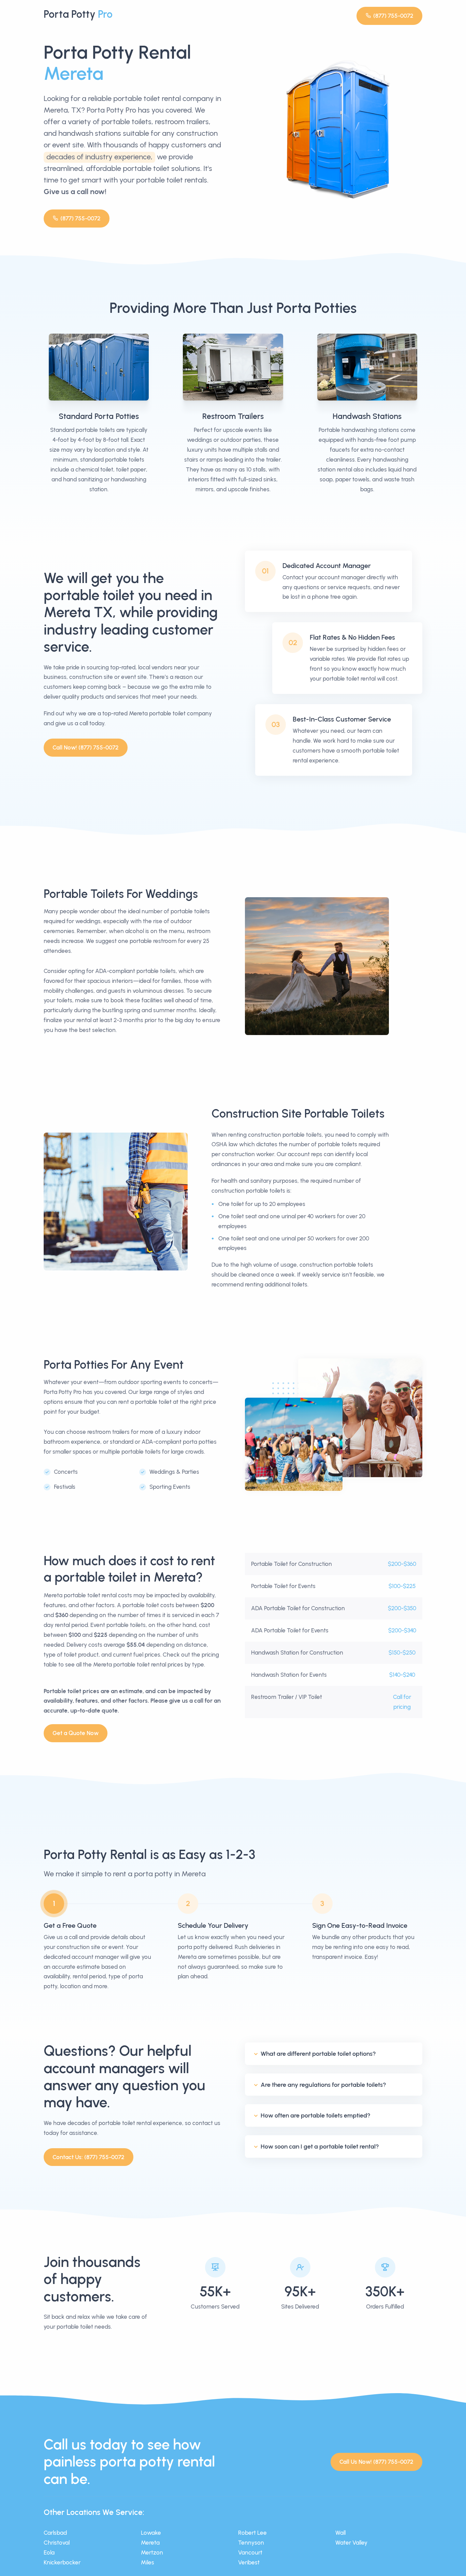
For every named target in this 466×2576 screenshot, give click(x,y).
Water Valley (351, 2543)
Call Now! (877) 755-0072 (86, 747)
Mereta (150, 2543)
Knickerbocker (62, 2562)
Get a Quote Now (76, 1733)
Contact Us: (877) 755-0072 (89, 2157)
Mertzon (152, 2552)
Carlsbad (55, 2533)
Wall (340, 2533)
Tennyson (251, 2543)
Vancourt (250, 2552)
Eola (49, 2552)
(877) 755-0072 (393, 16)
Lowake (151, 2533)
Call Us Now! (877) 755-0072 (376, 2462)
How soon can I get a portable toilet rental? (320, 2146)
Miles (148, 2562)
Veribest (249, 2562)
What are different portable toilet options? (318, 2054)
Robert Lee (252, 2533)
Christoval (57, 2543)
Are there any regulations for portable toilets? (323, 2085)
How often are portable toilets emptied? (316, 2115)
